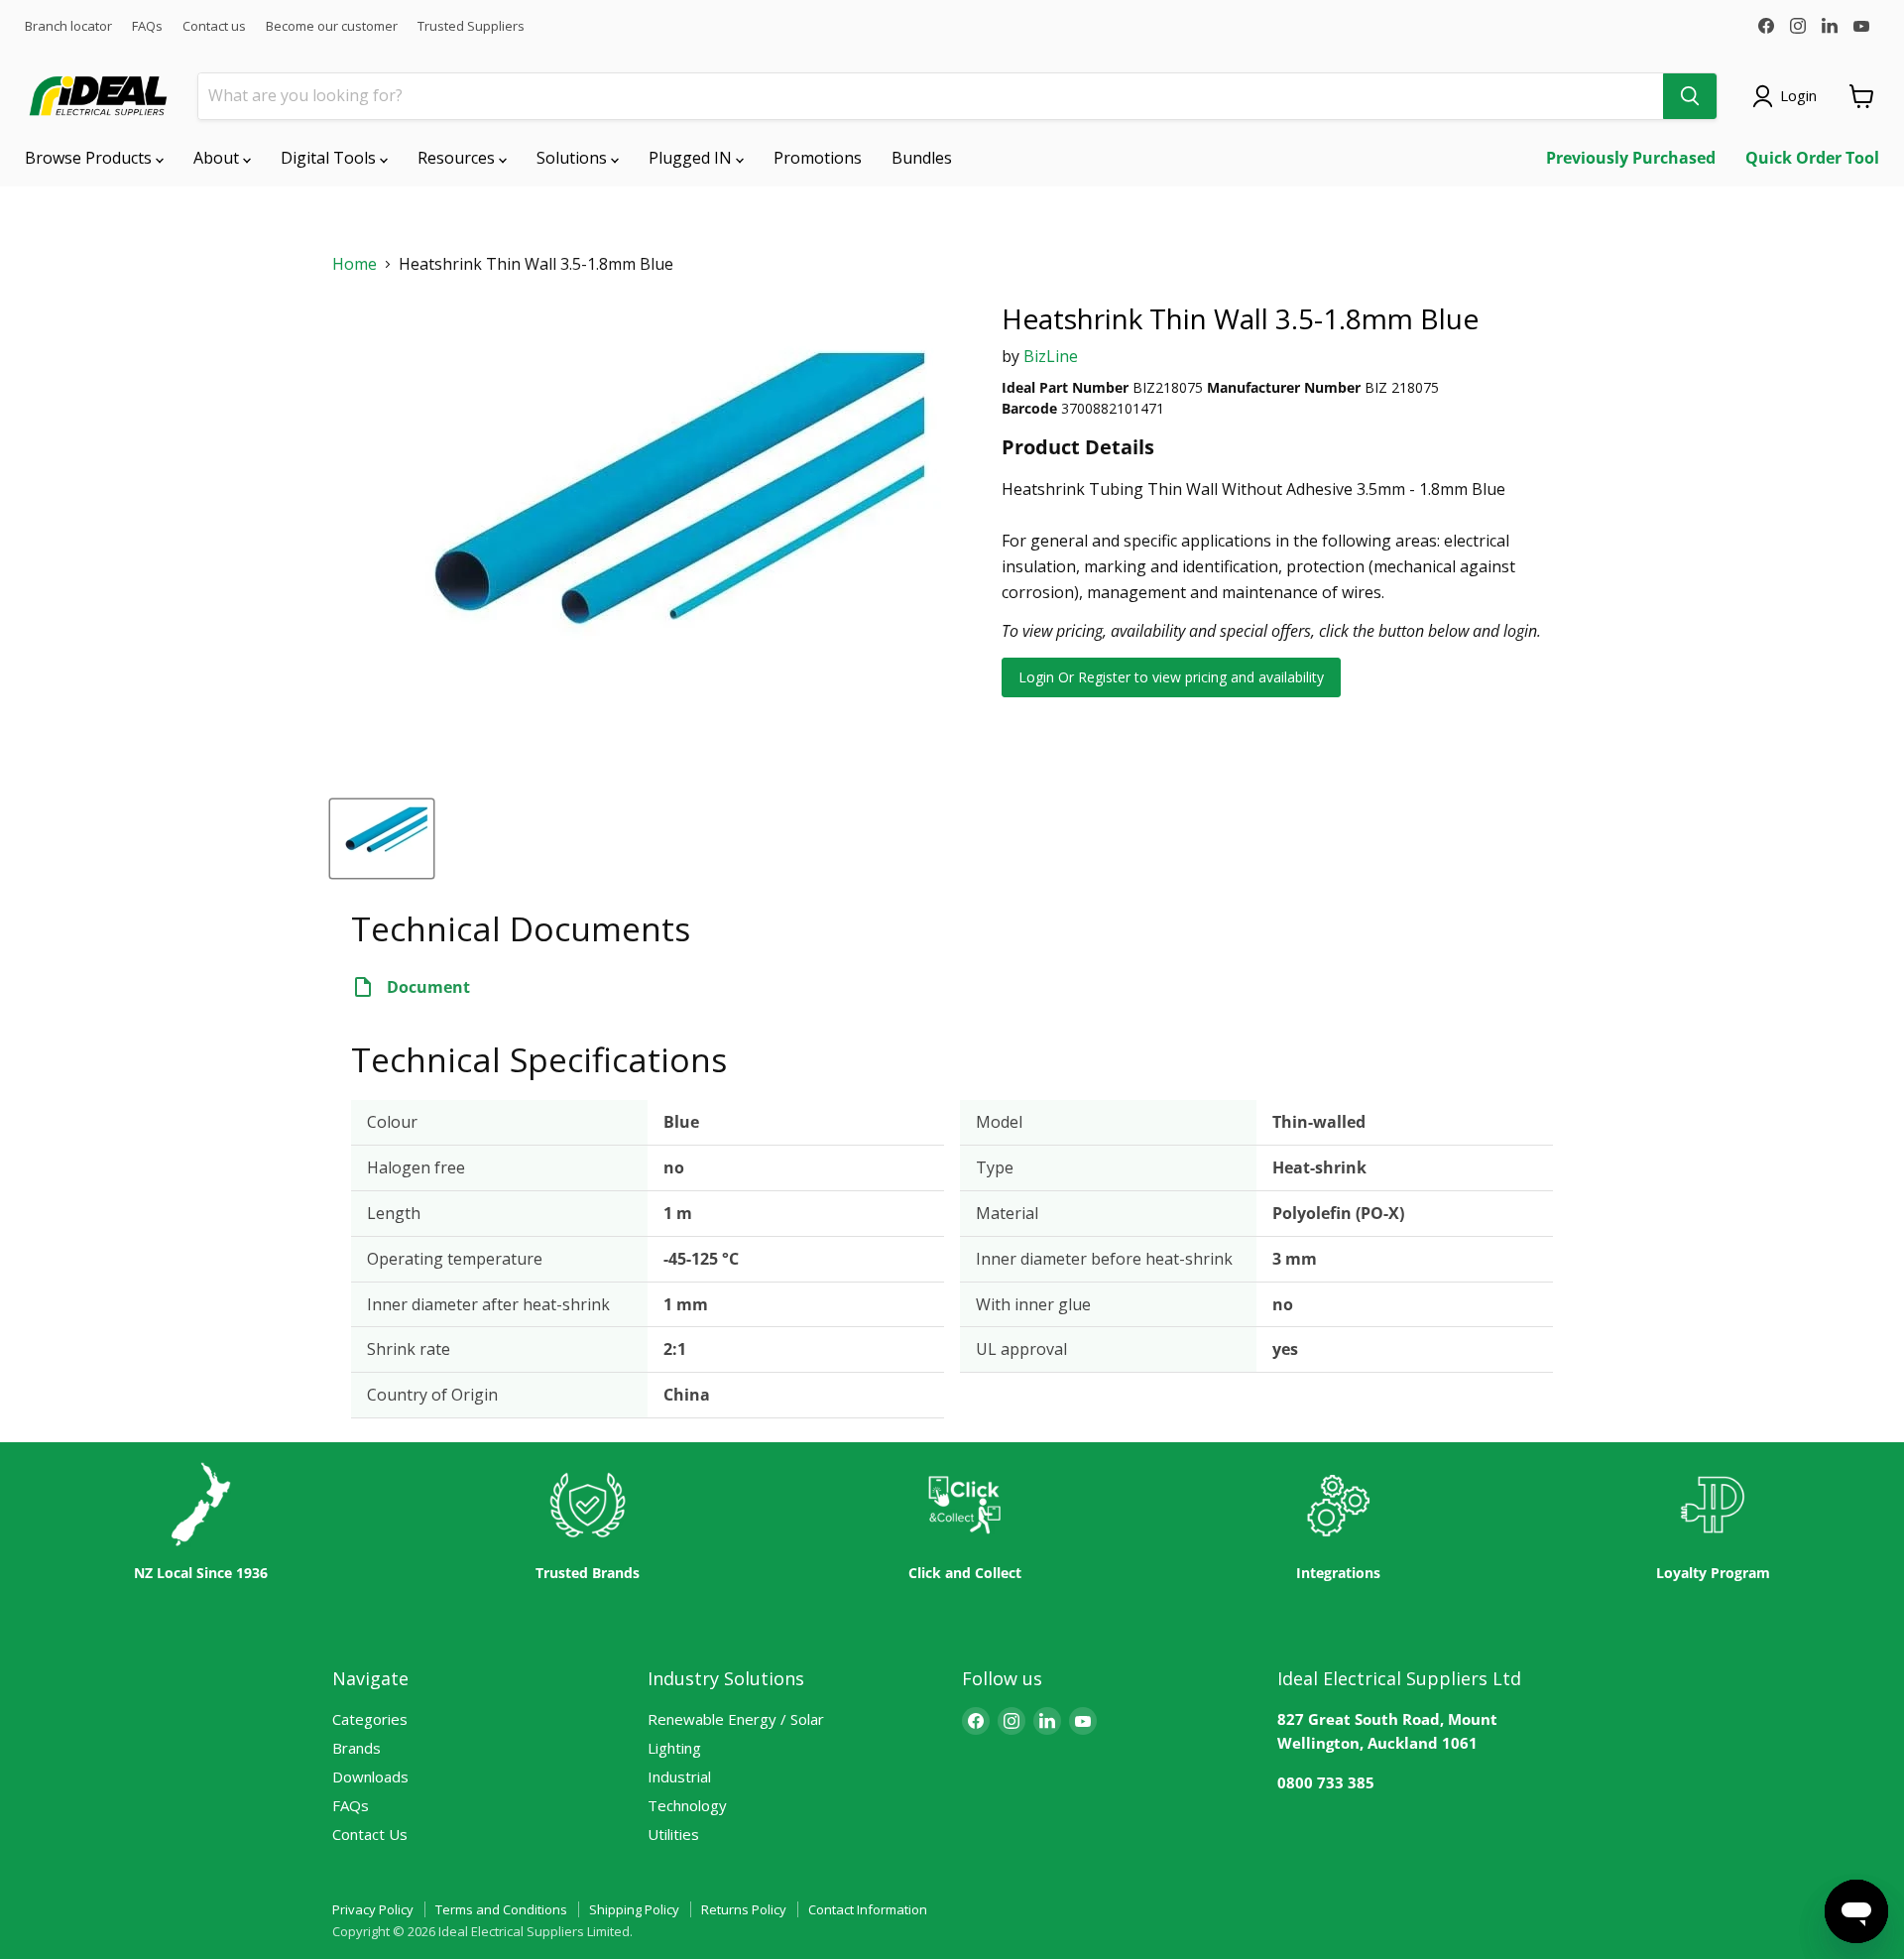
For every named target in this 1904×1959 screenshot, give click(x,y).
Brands (357, 1748)
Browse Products (90, 158)
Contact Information (868, 1909)
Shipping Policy (634, 1909)
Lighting (674, 1748)
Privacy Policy (373, 1909)
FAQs (147, 26)
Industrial (679, 1776)
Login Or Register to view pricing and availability (1171, 677)
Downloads (370, 1776)
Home (355, 264)
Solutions (574, 158)
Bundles (922, 158)
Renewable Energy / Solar (736, 1719)
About (218, 158)
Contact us (214, 26)
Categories (370, 1719)
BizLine (1051, 356)
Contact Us (370, 1834)
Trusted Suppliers (471, 26)
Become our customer (332, 26)
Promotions (818, 158)
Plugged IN (692, 158)
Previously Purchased (1631, 158)
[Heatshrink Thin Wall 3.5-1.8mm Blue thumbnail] (382, 839)
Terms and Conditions (501, 1909)
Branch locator (68, 26)
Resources (458, 158)
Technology (687, 1805)
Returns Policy (744, 1909)
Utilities (673, 1834)
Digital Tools (330, 158)
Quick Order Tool (1812, 158)
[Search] (1690, 96)
